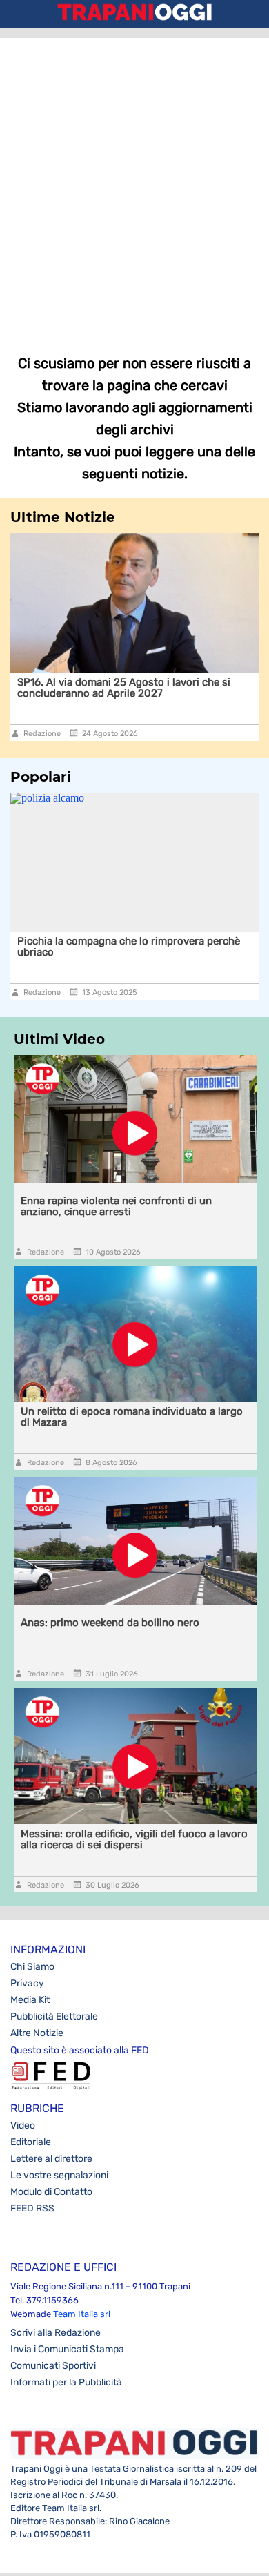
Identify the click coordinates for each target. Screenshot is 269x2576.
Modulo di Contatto (51, 2192)
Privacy (27, 1983)
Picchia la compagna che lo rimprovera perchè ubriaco (129, 947)
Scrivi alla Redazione (56, 2333)
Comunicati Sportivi (53, 2366)
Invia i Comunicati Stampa (67, 2349)
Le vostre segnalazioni (59, 2175)
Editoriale (31, 2142)
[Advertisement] (134, 186)
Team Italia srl (82, 2314)
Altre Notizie (37, 2033)
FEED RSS (32, 2208)
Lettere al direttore (51, 2159)
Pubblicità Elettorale (54, 2016)
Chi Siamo (32, 1967)
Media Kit (30, 2000)
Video (23, 2125)
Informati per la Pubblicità (66, 2382)
